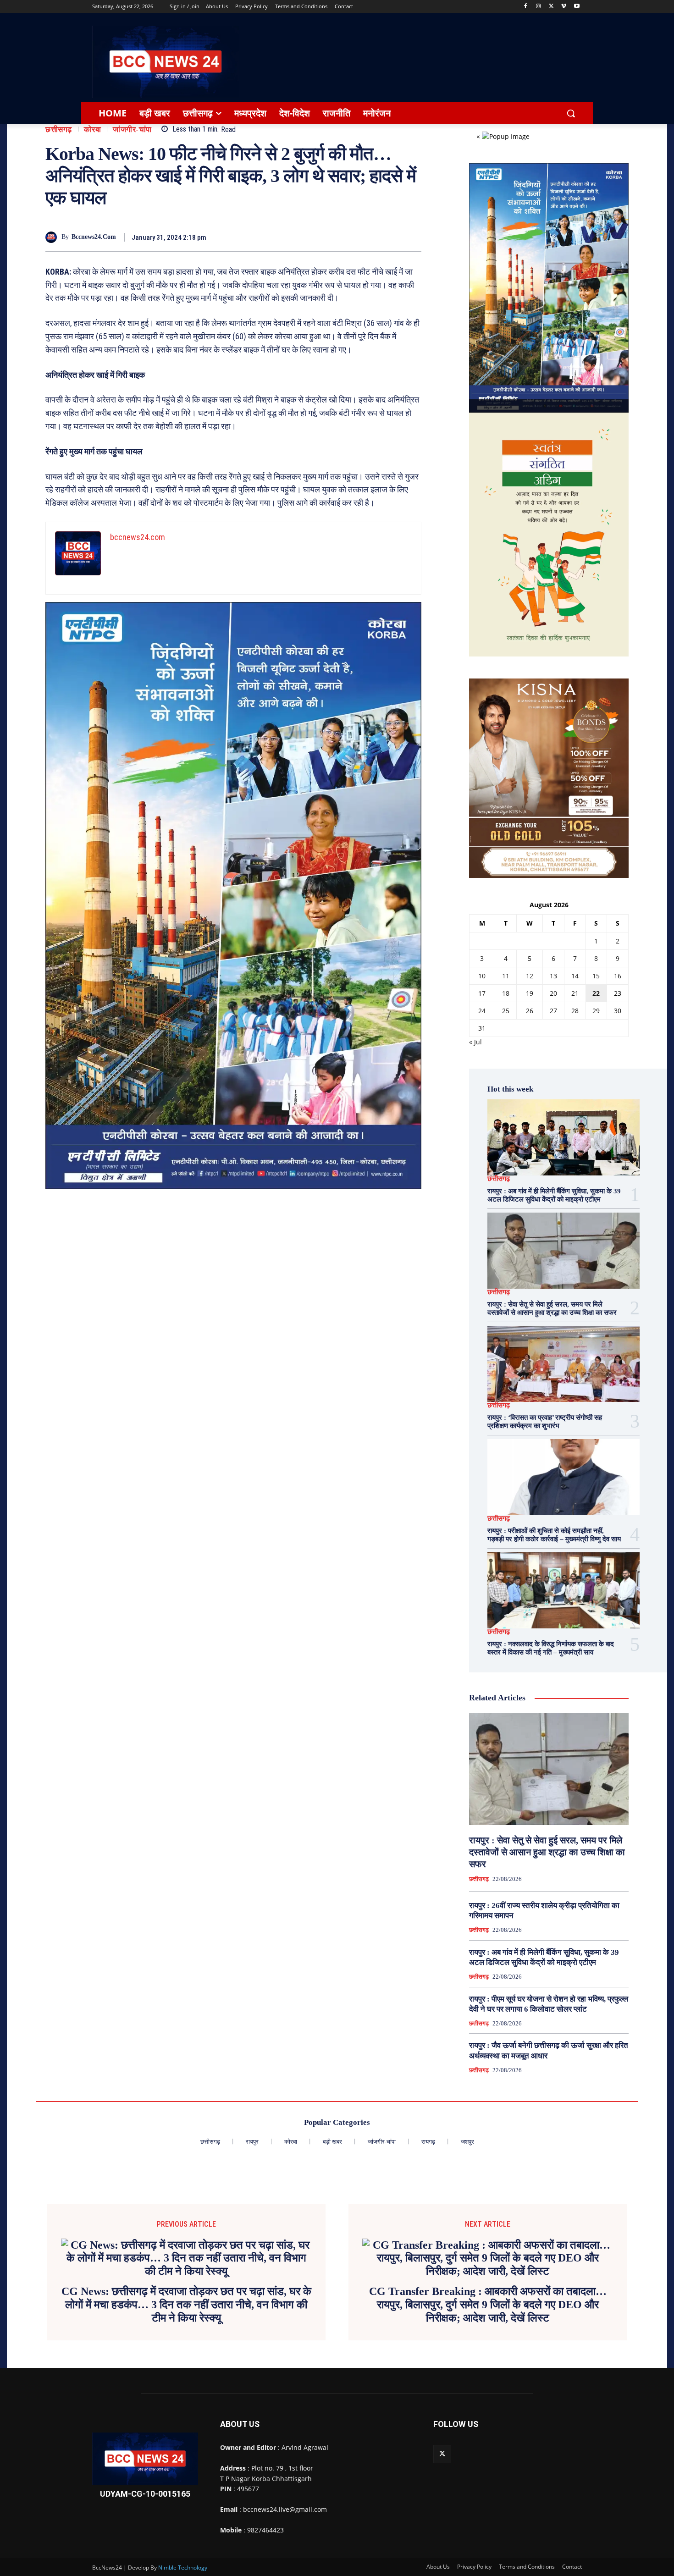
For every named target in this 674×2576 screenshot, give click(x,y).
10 (482, 976)
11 (506, 976)
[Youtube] (577, 7)
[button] (571, 113)
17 (482, 993)
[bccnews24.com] (53, 237)
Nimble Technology (183, 2568)
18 (506, 993)
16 (618, 976)
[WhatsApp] (390, 237)
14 (575, 976)
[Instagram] (539, 7)
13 (553, 976)
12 (530, 976)
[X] (551, 7)
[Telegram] (369, 237)
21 (575, 993)
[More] (412, 237)
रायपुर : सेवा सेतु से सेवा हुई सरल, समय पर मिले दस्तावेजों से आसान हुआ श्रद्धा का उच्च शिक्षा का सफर (547, 1852)
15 (596, 976)
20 (553, 993)
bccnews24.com (94, 237)
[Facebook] (526, 7)
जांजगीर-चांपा (132, 130)
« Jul (475, 1042)
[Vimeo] (564, 7)
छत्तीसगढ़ (59, 130)
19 (530, 993)
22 (596, 993)
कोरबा (93, 130)
